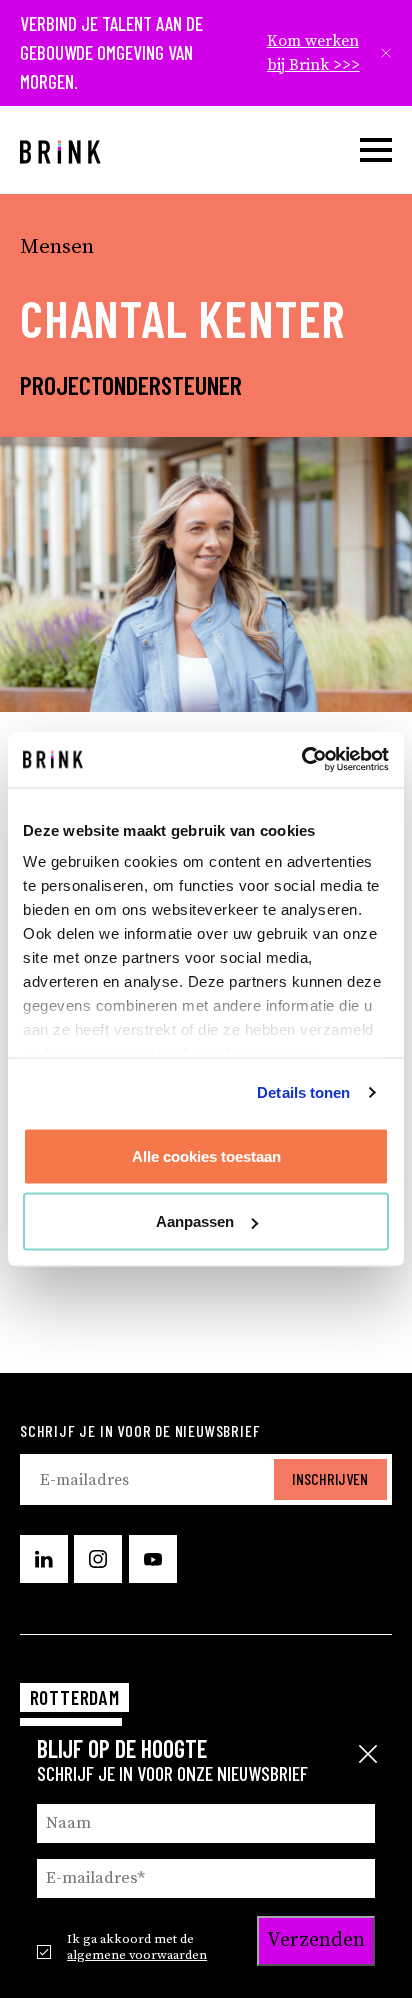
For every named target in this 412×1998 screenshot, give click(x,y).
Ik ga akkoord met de (137, 1947)
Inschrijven (330, 1478)
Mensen (57, 247)
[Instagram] (98, 1559)
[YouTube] (153, 1559)
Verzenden (316, 1940)
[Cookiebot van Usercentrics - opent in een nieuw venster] (301, 760)
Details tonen (303, 1092)
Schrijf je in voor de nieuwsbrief (140, 1430)
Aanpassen (195, 1221)
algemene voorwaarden (137, 1955)
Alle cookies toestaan (206, 1155)
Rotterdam (75, 1697)
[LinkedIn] (44, 1559)
